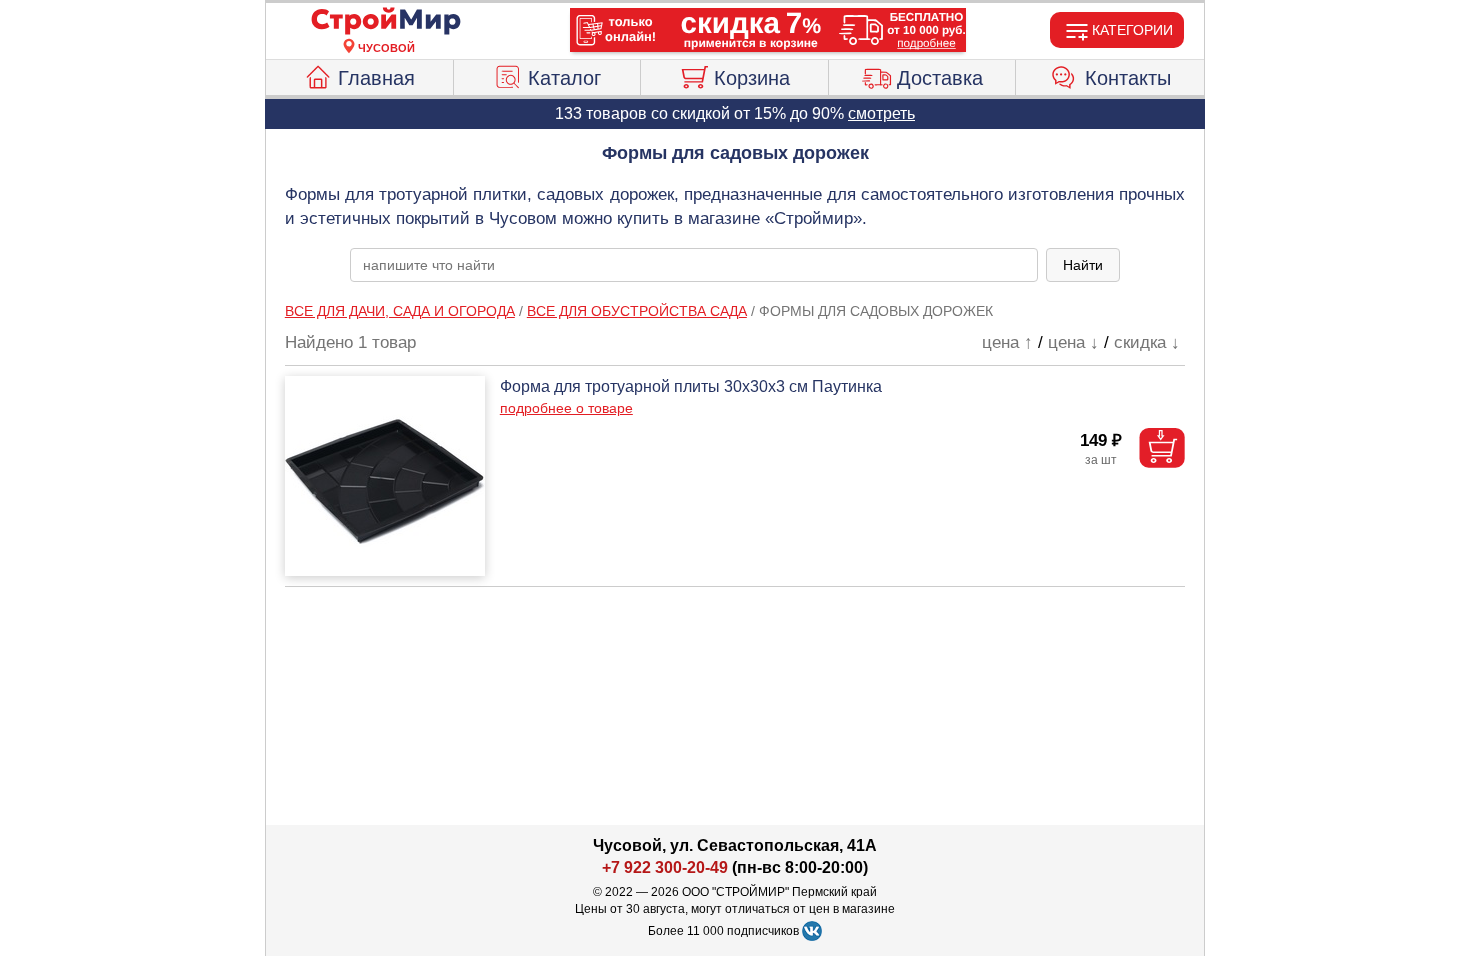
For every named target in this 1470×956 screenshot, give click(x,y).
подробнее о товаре (566, 408)
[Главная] (386, 22)
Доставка (940, 78)
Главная (376, 78)
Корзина (752, 78)
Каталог (564, 78)
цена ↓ (1073, 342)
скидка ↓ (1147, 342)
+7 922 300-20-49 (665, 867)
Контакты (1128, 78)
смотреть (881, 113)
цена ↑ (1007, 342)
